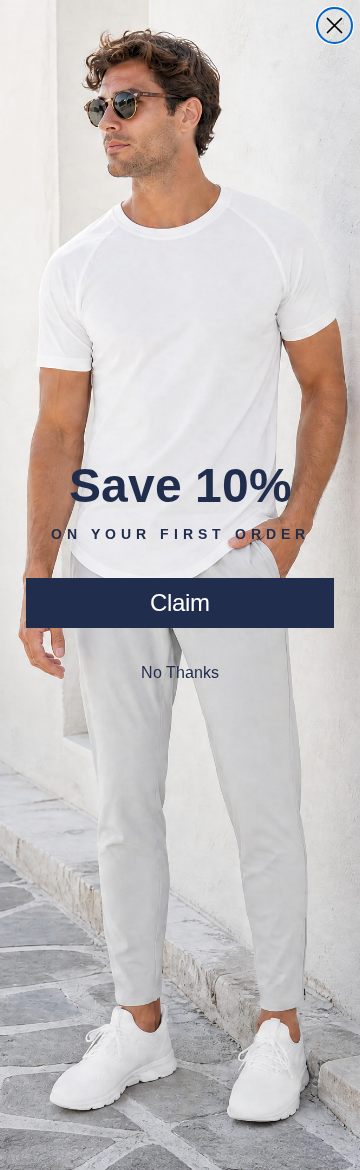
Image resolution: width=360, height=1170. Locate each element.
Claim (180, 602)
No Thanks (180, 672)
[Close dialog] (334, 25)
